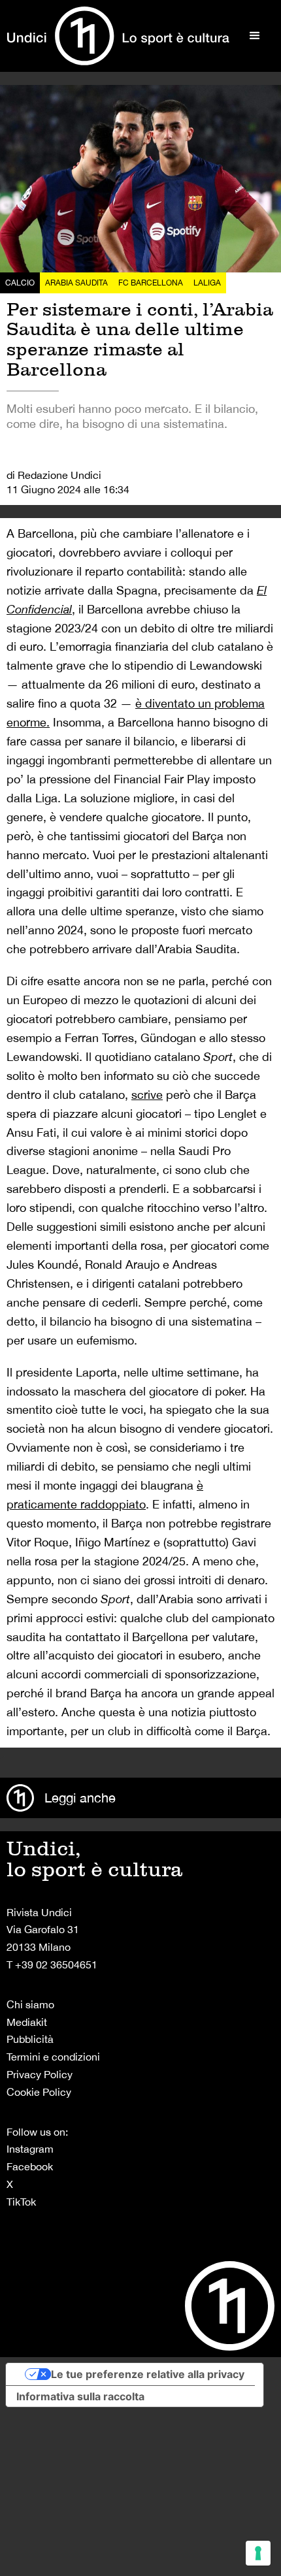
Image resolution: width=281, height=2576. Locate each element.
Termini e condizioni (53, 2057)
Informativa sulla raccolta (80, 2396)
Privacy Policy (40, 2074)
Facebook (30, 2166)
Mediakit (27, 2022)
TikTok (21, 2202)
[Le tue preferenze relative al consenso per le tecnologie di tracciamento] (258, 2553)
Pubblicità (30, 2039)
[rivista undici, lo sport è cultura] (118, 36)
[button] (255, 36)
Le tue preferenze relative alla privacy (148, 2374)
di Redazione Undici (54, 475)
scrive (147, 1095)
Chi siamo (30, 2004)
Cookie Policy (39, 2092)
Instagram (30, 2149)
